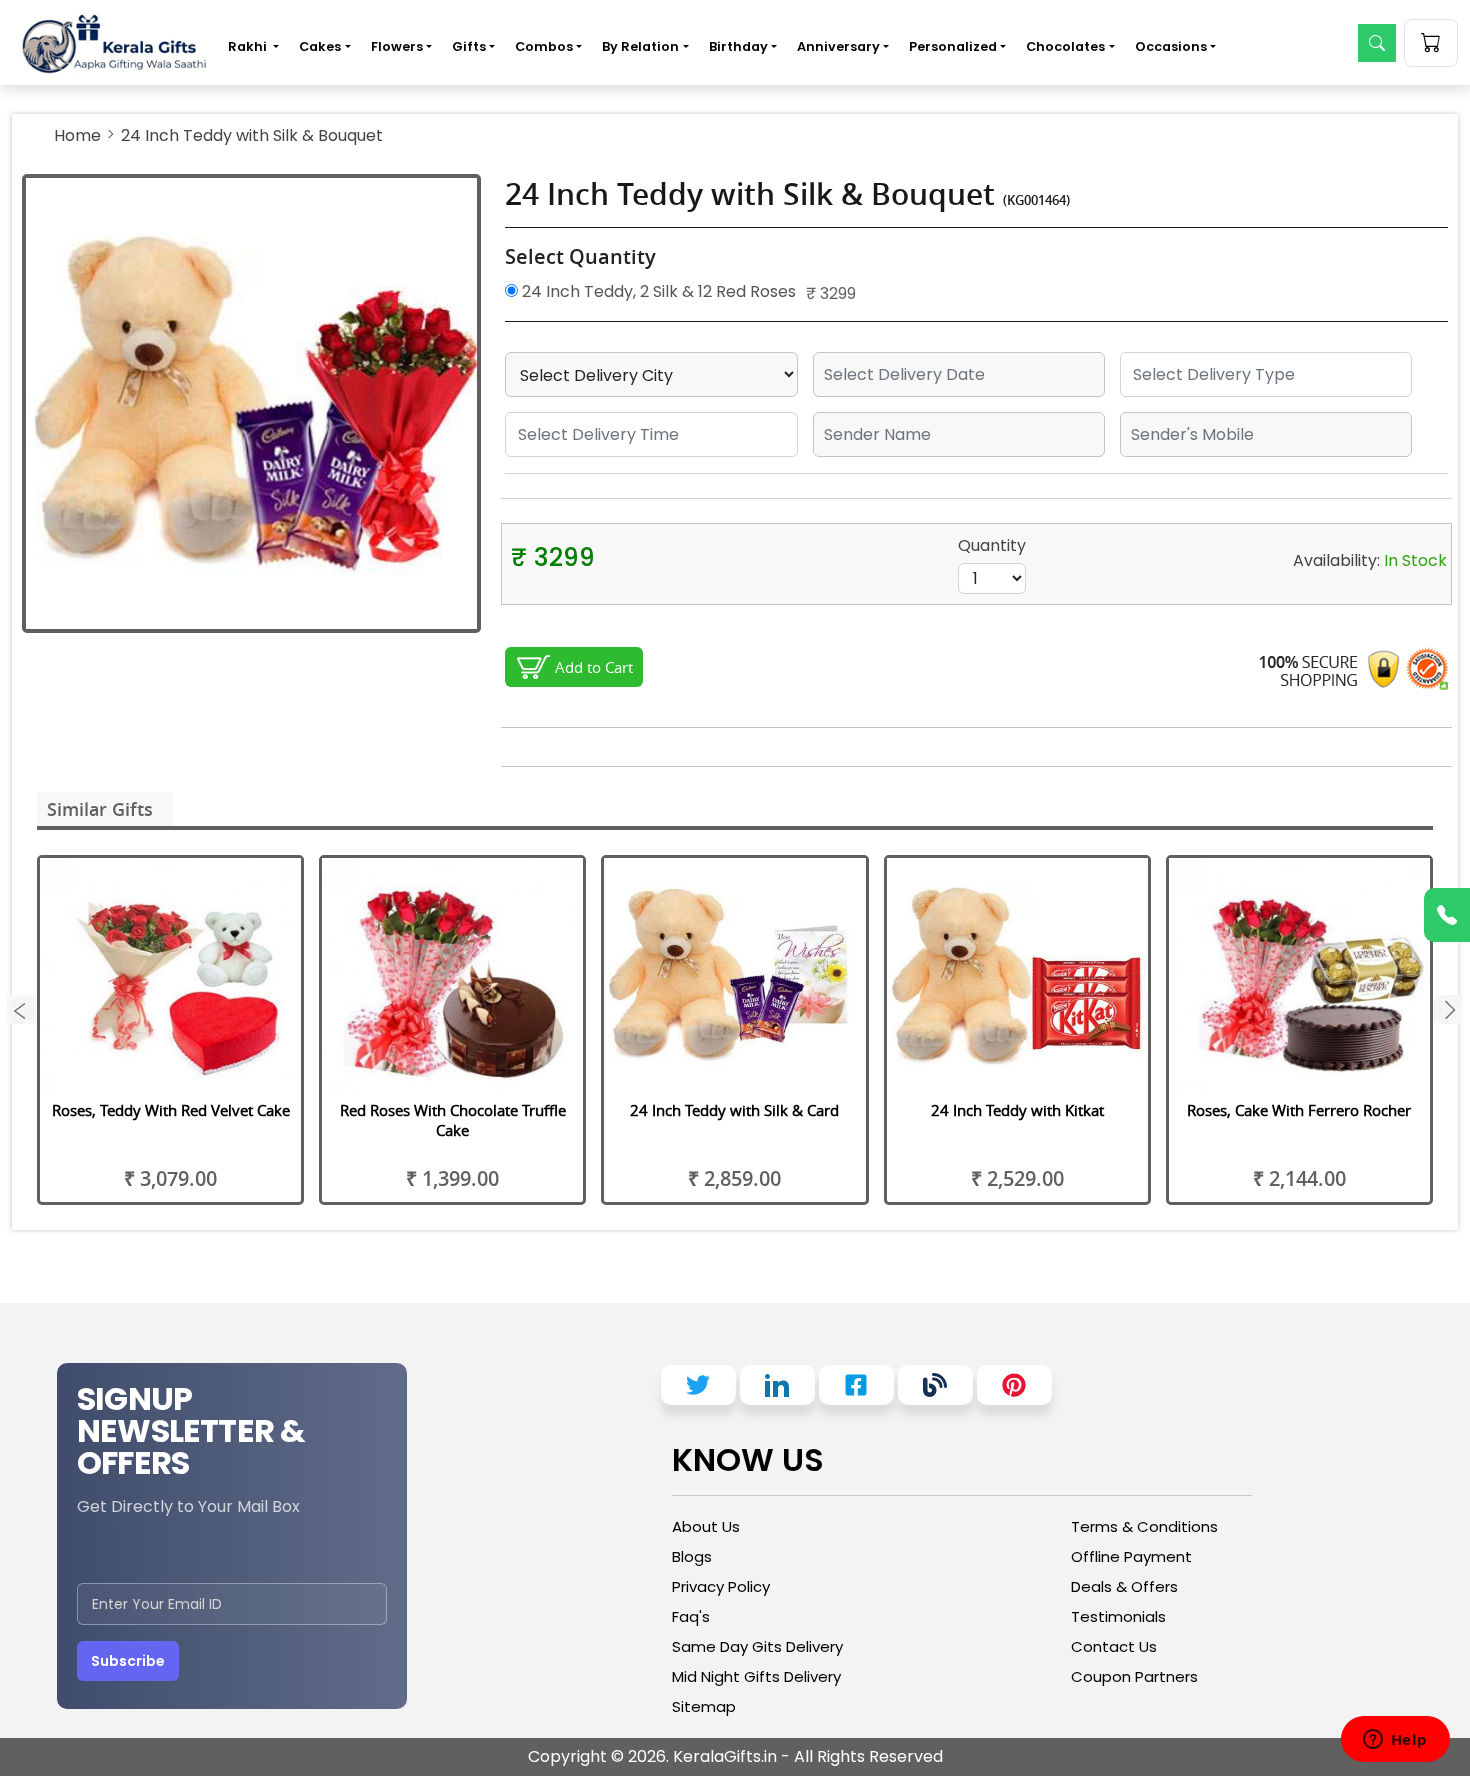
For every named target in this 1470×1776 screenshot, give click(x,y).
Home (77, 135)
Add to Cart (594, 667)
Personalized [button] (953, 46)
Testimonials (1118, 1616)
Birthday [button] (738, 46)
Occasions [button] (1171, 46)
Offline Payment (1131, 1556)
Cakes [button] (320, 46)
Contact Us (1114, 1646)
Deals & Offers (1124, 1586)
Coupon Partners (1134, 1676)
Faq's (691, 1616)
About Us (706, 1526)
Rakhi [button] (249, 46)
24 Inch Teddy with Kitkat (1017, 1110)
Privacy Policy (721, 1586)
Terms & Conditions (1144, 1526)
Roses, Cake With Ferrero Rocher (1299, 1110)
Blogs (692, 1556)
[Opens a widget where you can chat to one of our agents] (1395, 1741)
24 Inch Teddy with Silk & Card (734, 1110)
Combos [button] (544, 46)
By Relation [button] (640, 46)
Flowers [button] (397, 46)
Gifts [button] (469, 46)
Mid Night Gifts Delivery (756, 1676)
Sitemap (704, 1706)
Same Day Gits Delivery (757, 1646)
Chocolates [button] (1065, 46)
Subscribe (128, 1661)
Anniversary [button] (838, 46)
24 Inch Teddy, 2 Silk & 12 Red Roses (657, 291)
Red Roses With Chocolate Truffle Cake (453, 1120)
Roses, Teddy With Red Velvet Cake (171, 1110)
